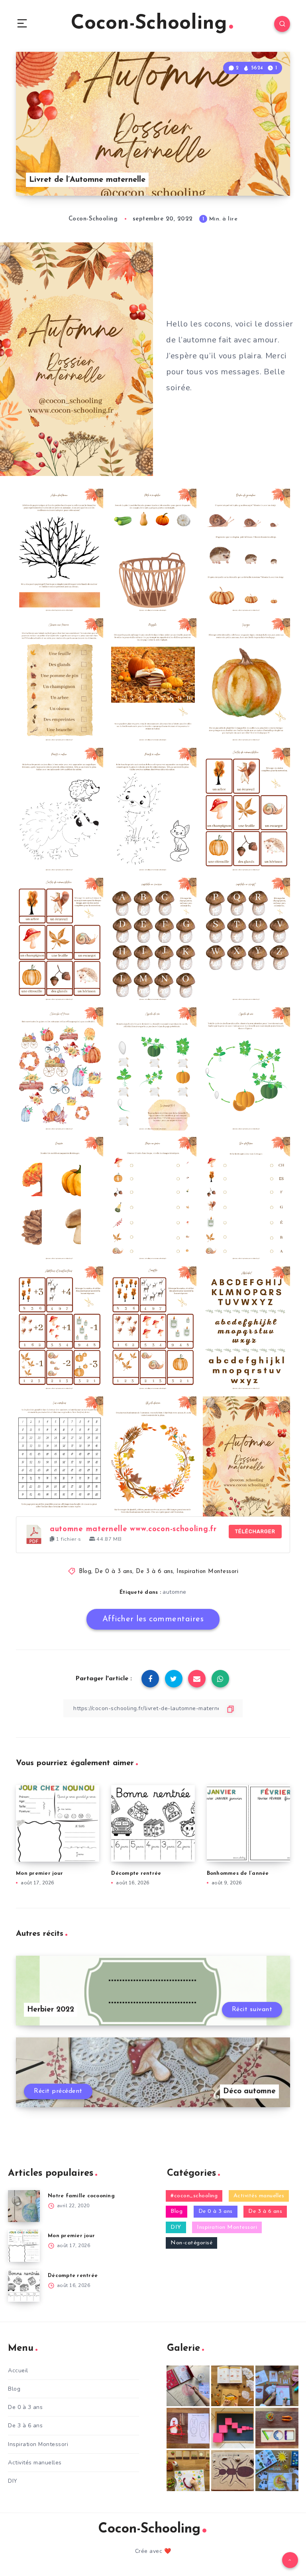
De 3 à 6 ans (154, 1572)
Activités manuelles (259, 2196)
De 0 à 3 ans (114, 1572)
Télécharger (255, 1531)
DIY (176, 2227)
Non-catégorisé (191, 2243)
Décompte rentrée (136, 1873)
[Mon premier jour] (24, 2246)
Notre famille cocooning (81, 2196)
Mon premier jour (39, 1873)
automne (175, 1592)
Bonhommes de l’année (238, 1873)
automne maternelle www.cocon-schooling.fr (133, 1529)
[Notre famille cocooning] (24, 2206)
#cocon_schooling (194, 2196)
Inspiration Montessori (207, 1572)
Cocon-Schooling (149, 24)
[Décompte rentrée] (24, 2286)
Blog (85, 1572)
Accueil (18, 2371)
